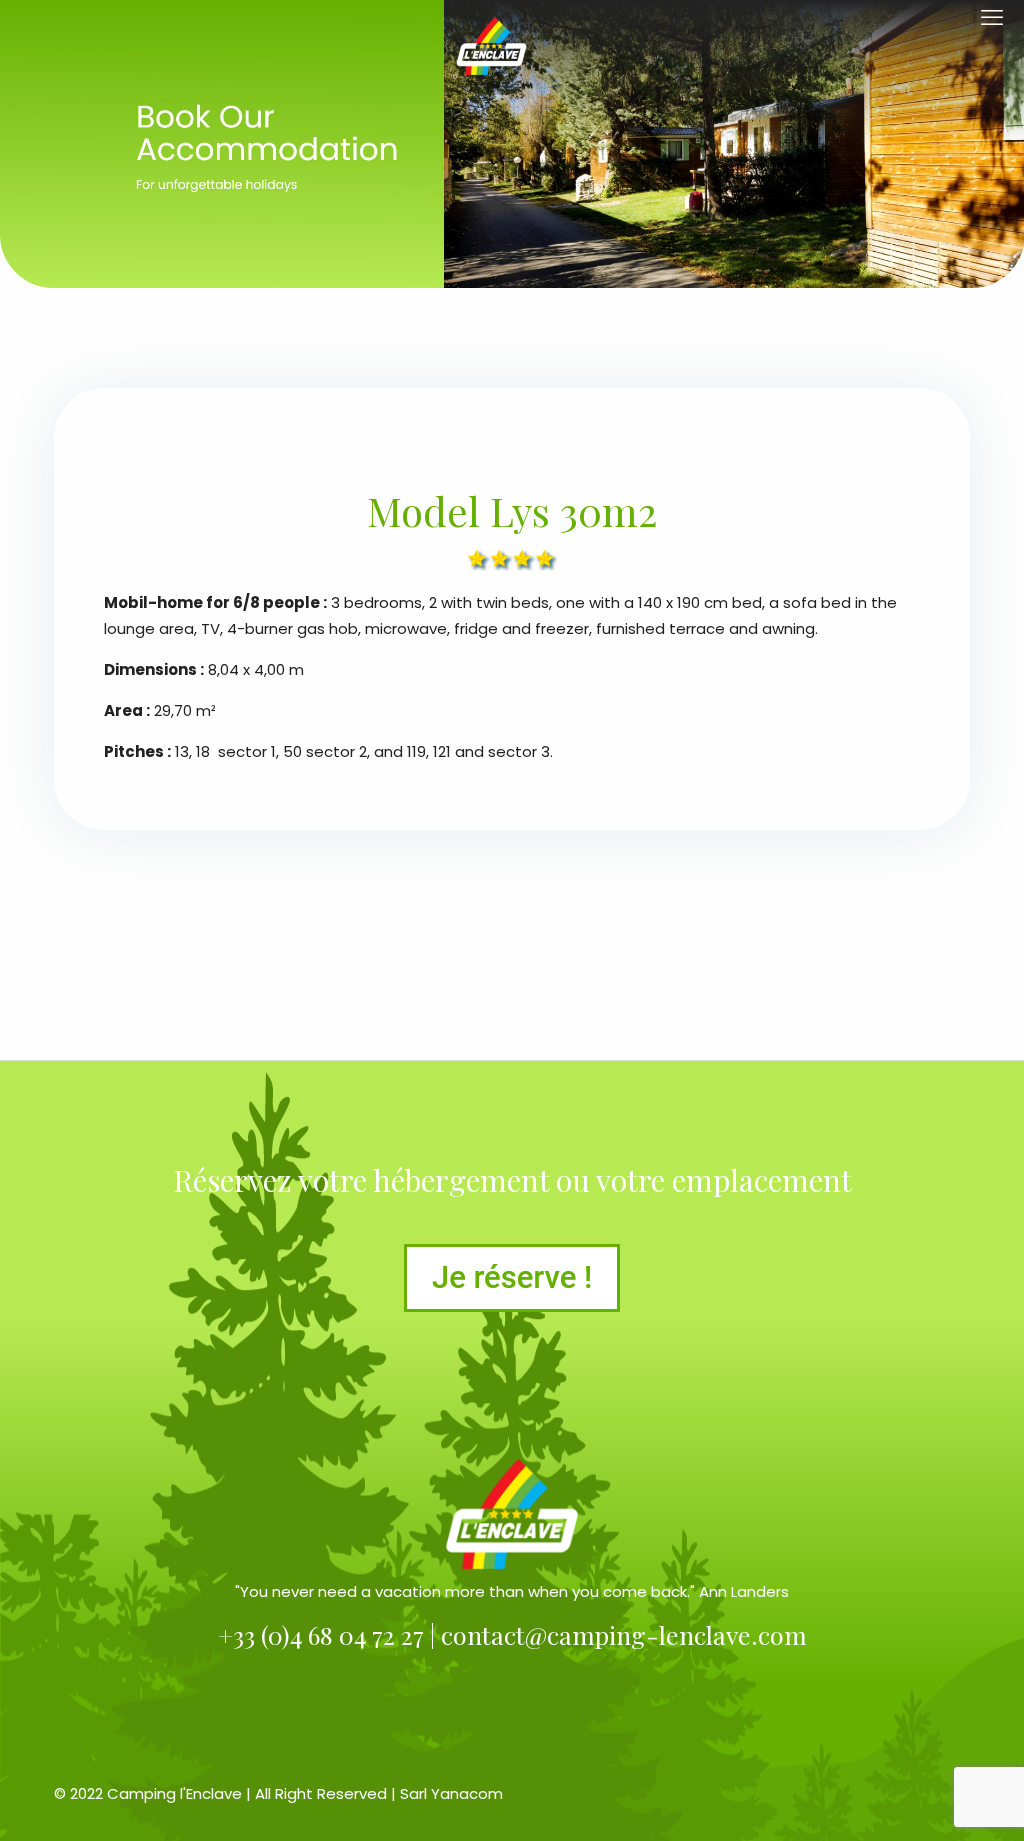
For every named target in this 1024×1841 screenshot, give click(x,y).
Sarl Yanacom (451, 1793)
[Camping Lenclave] (491, 45)
